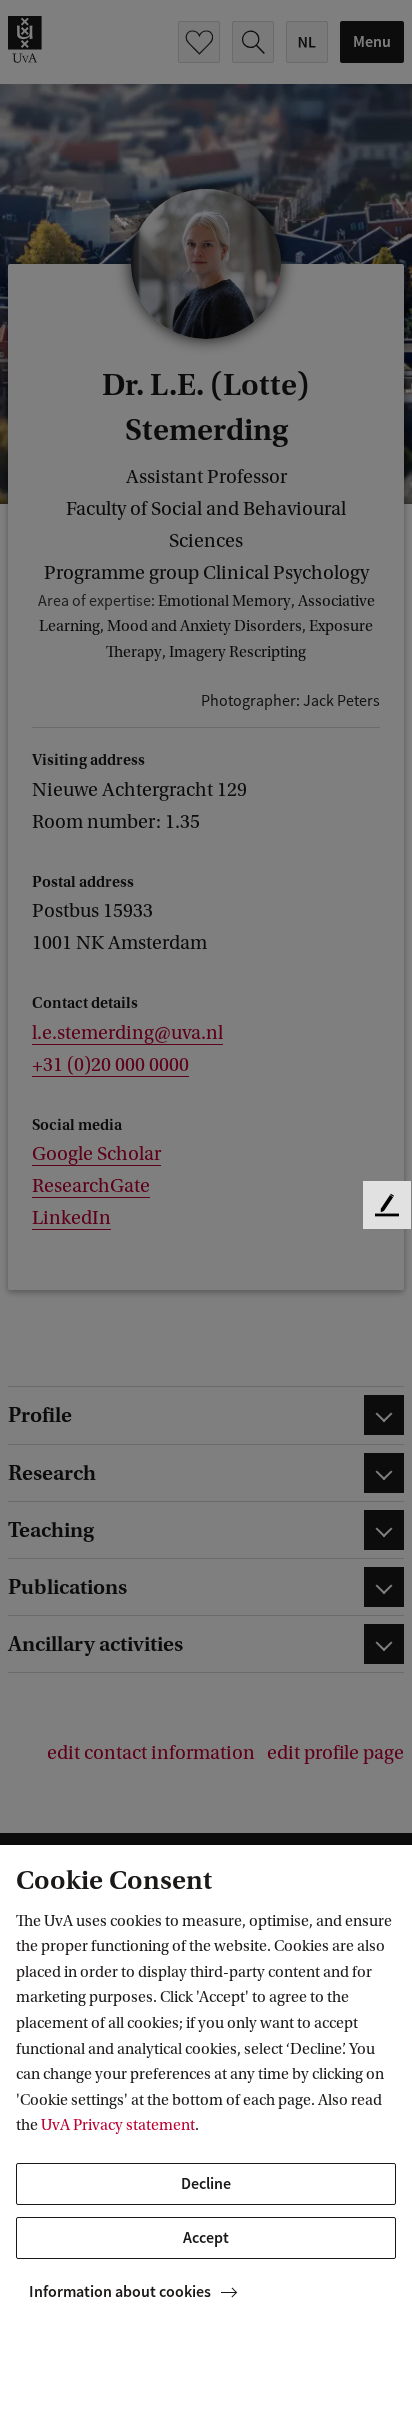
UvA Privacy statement (118, 2125)
